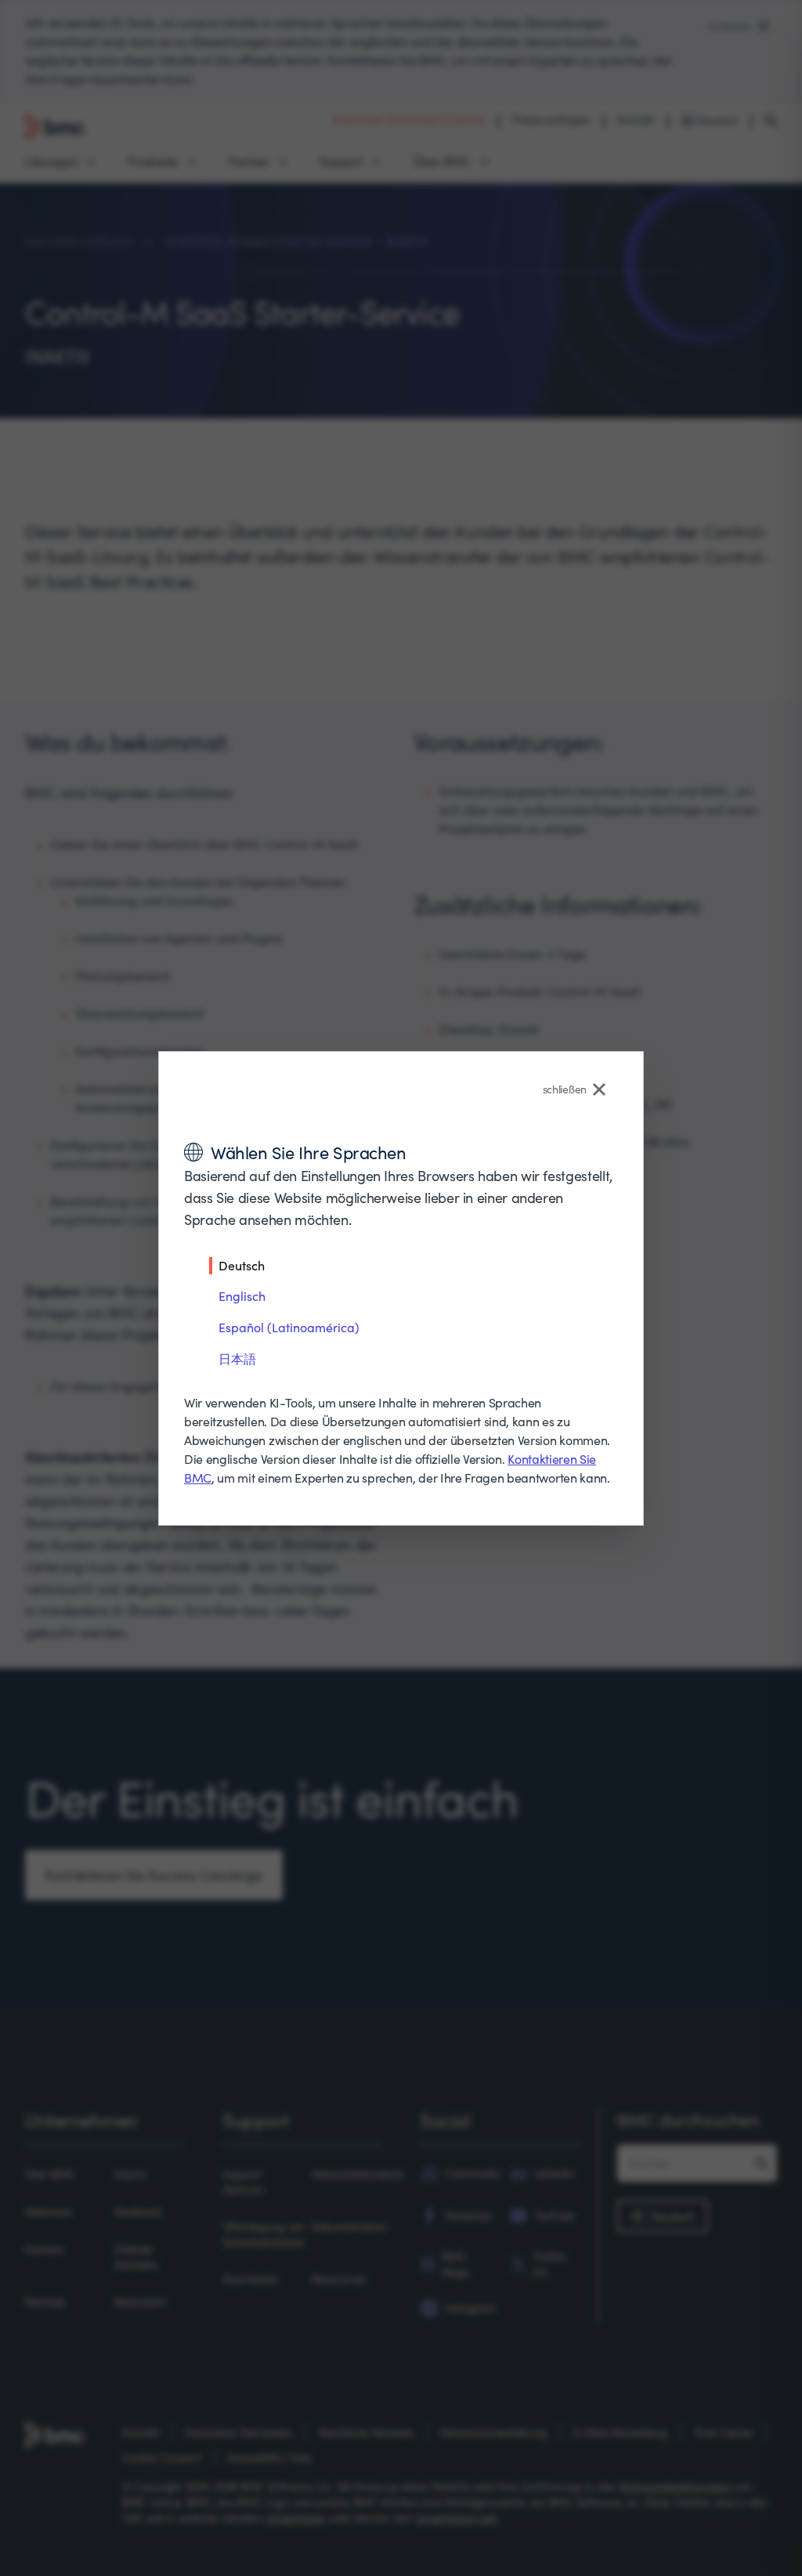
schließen (565, 1089)
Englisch (242, 1296)
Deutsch (242, 1265)
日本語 (237, 1358)
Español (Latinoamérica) (289, 1327)
